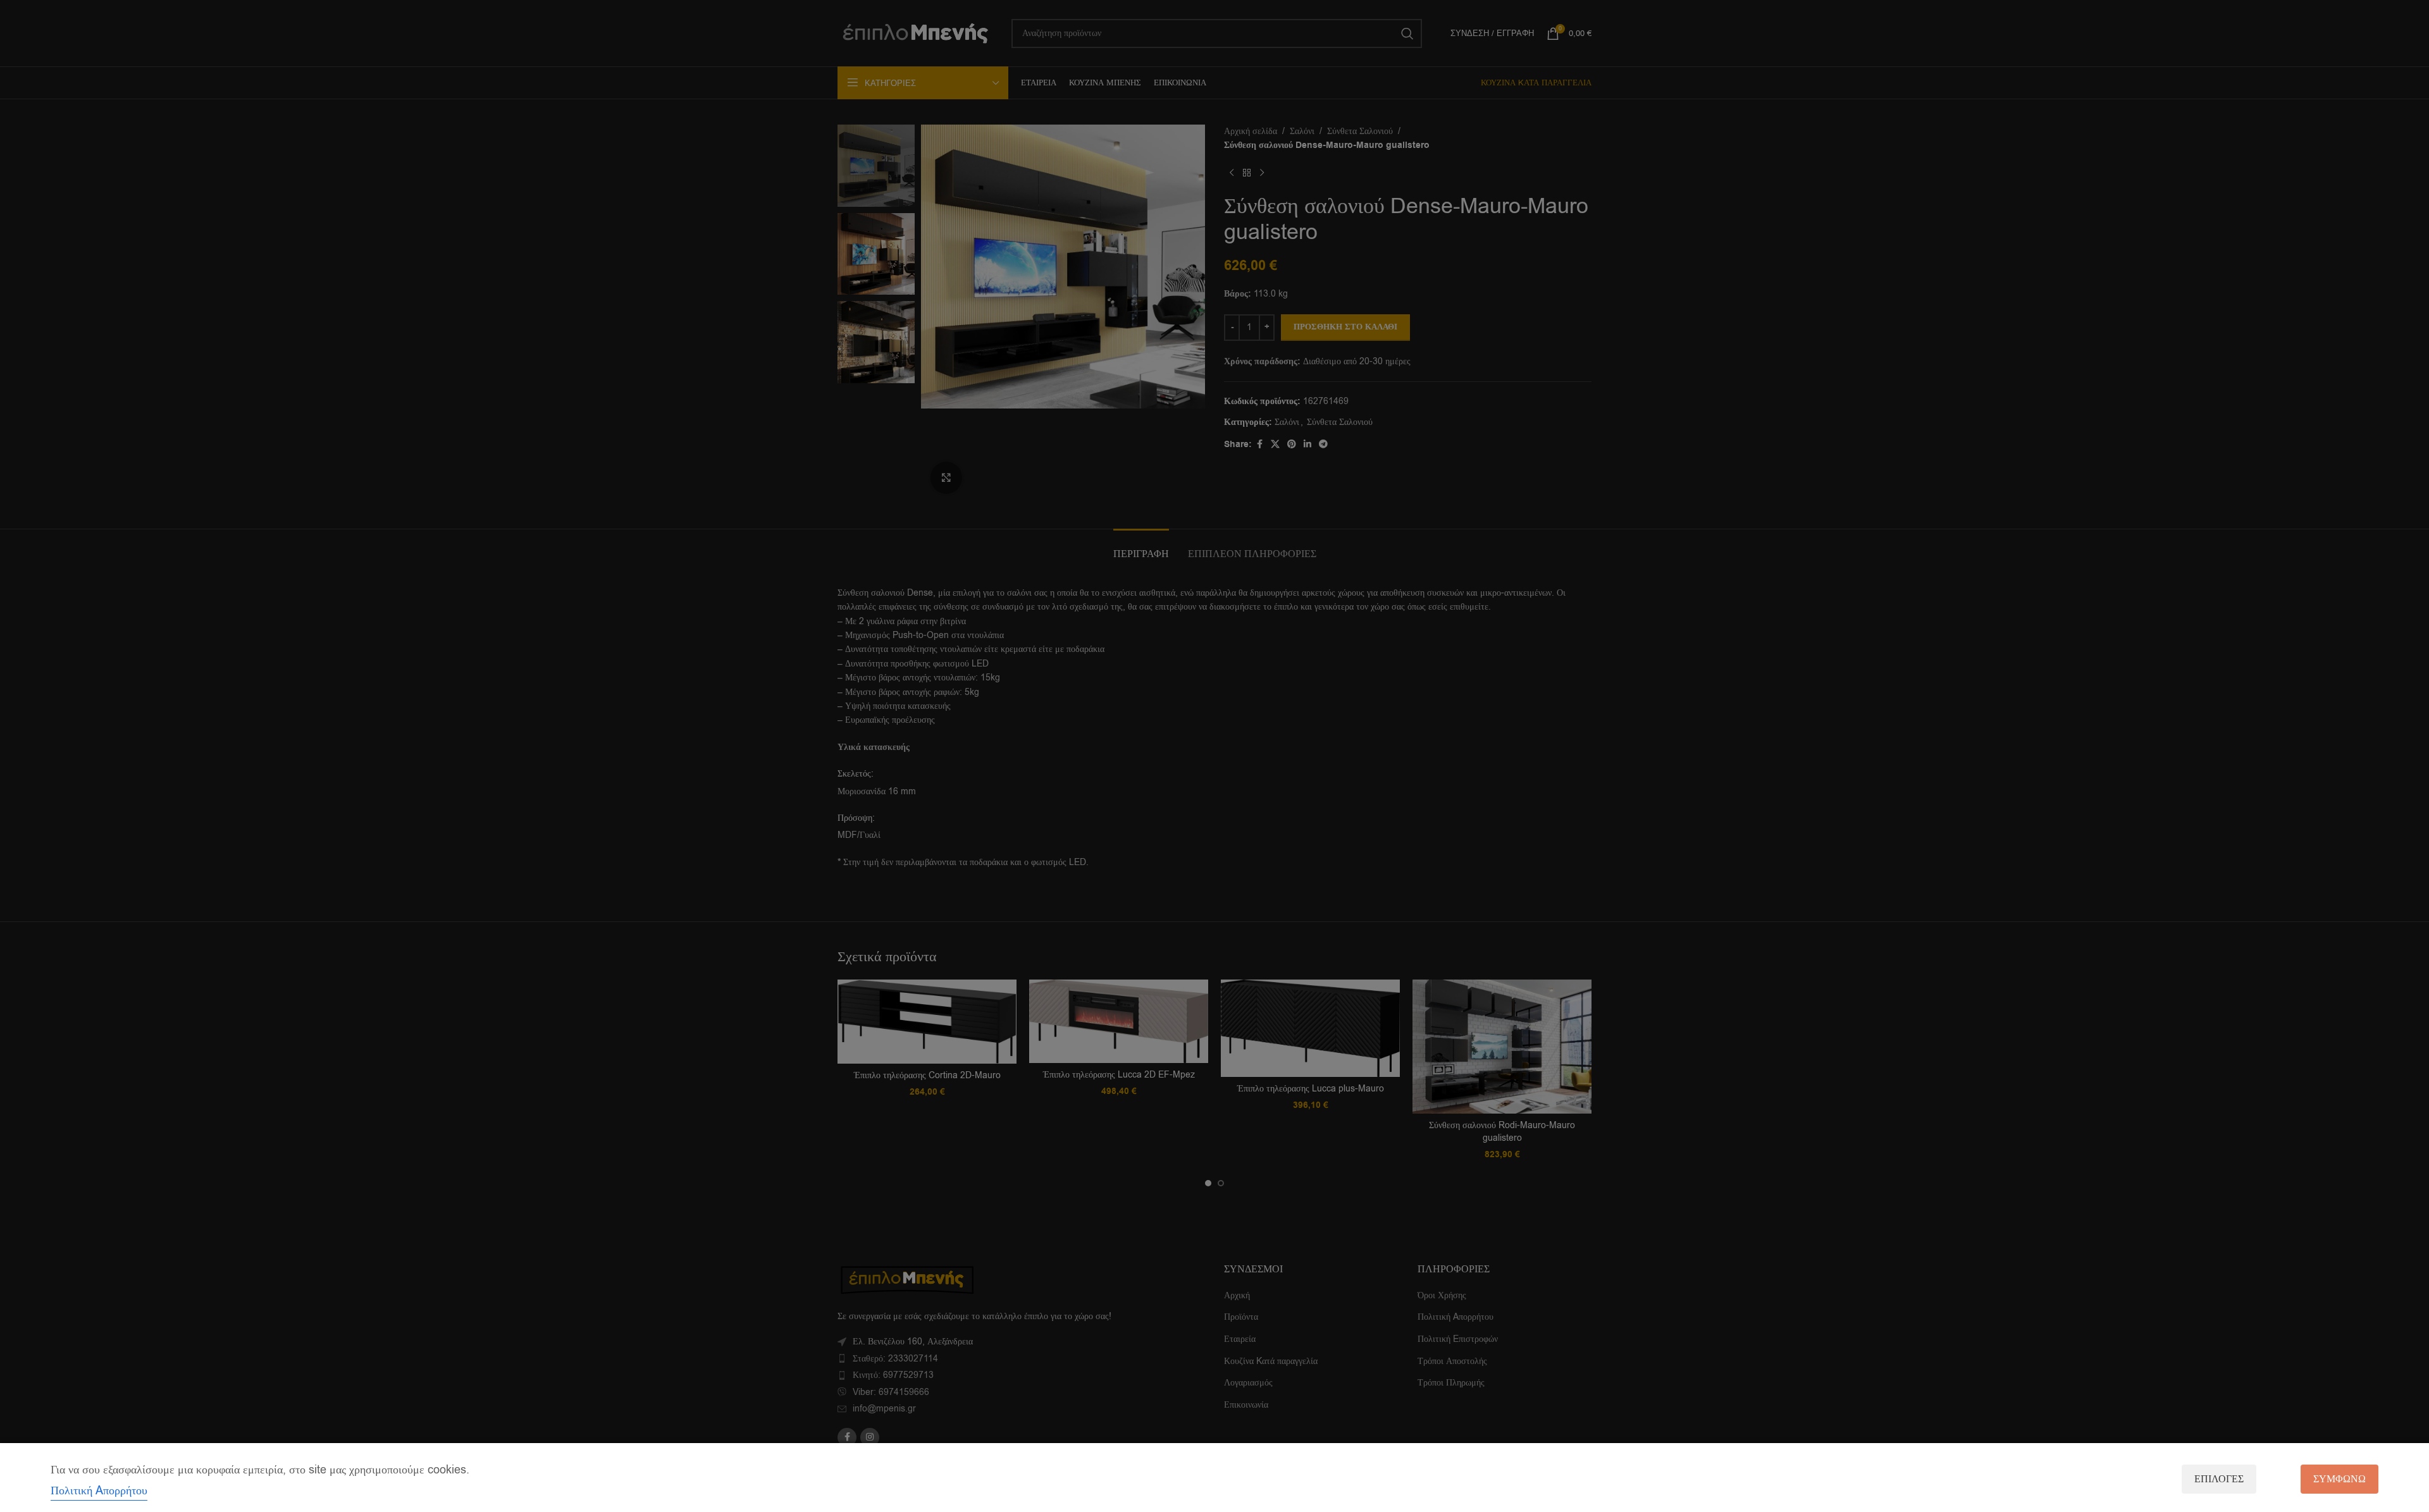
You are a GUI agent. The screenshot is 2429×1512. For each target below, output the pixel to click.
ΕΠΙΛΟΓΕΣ (2219, 1479)
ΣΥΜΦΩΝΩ (2339, 1479)
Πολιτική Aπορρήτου (99, 1490)
